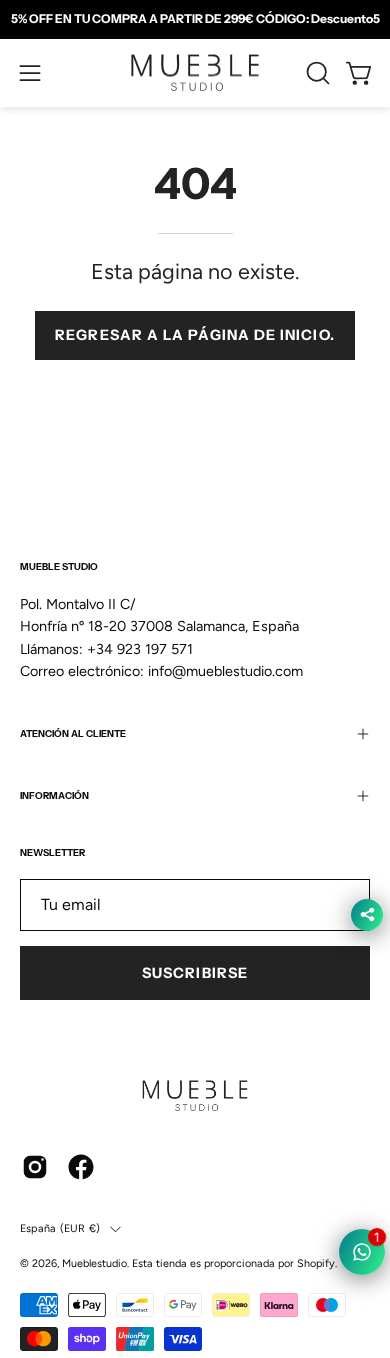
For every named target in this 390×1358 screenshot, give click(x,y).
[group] (195, 19)
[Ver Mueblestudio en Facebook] (81, 1167)
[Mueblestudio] (195, 73)
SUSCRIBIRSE (195, 973)
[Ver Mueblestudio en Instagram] (35, 1167)
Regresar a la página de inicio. (194, 335)
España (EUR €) (60, 1228)
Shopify (316, 1263)
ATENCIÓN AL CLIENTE (73, 733)
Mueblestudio (94, 1263)
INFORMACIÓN (54, 795)
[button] (316, 73)
